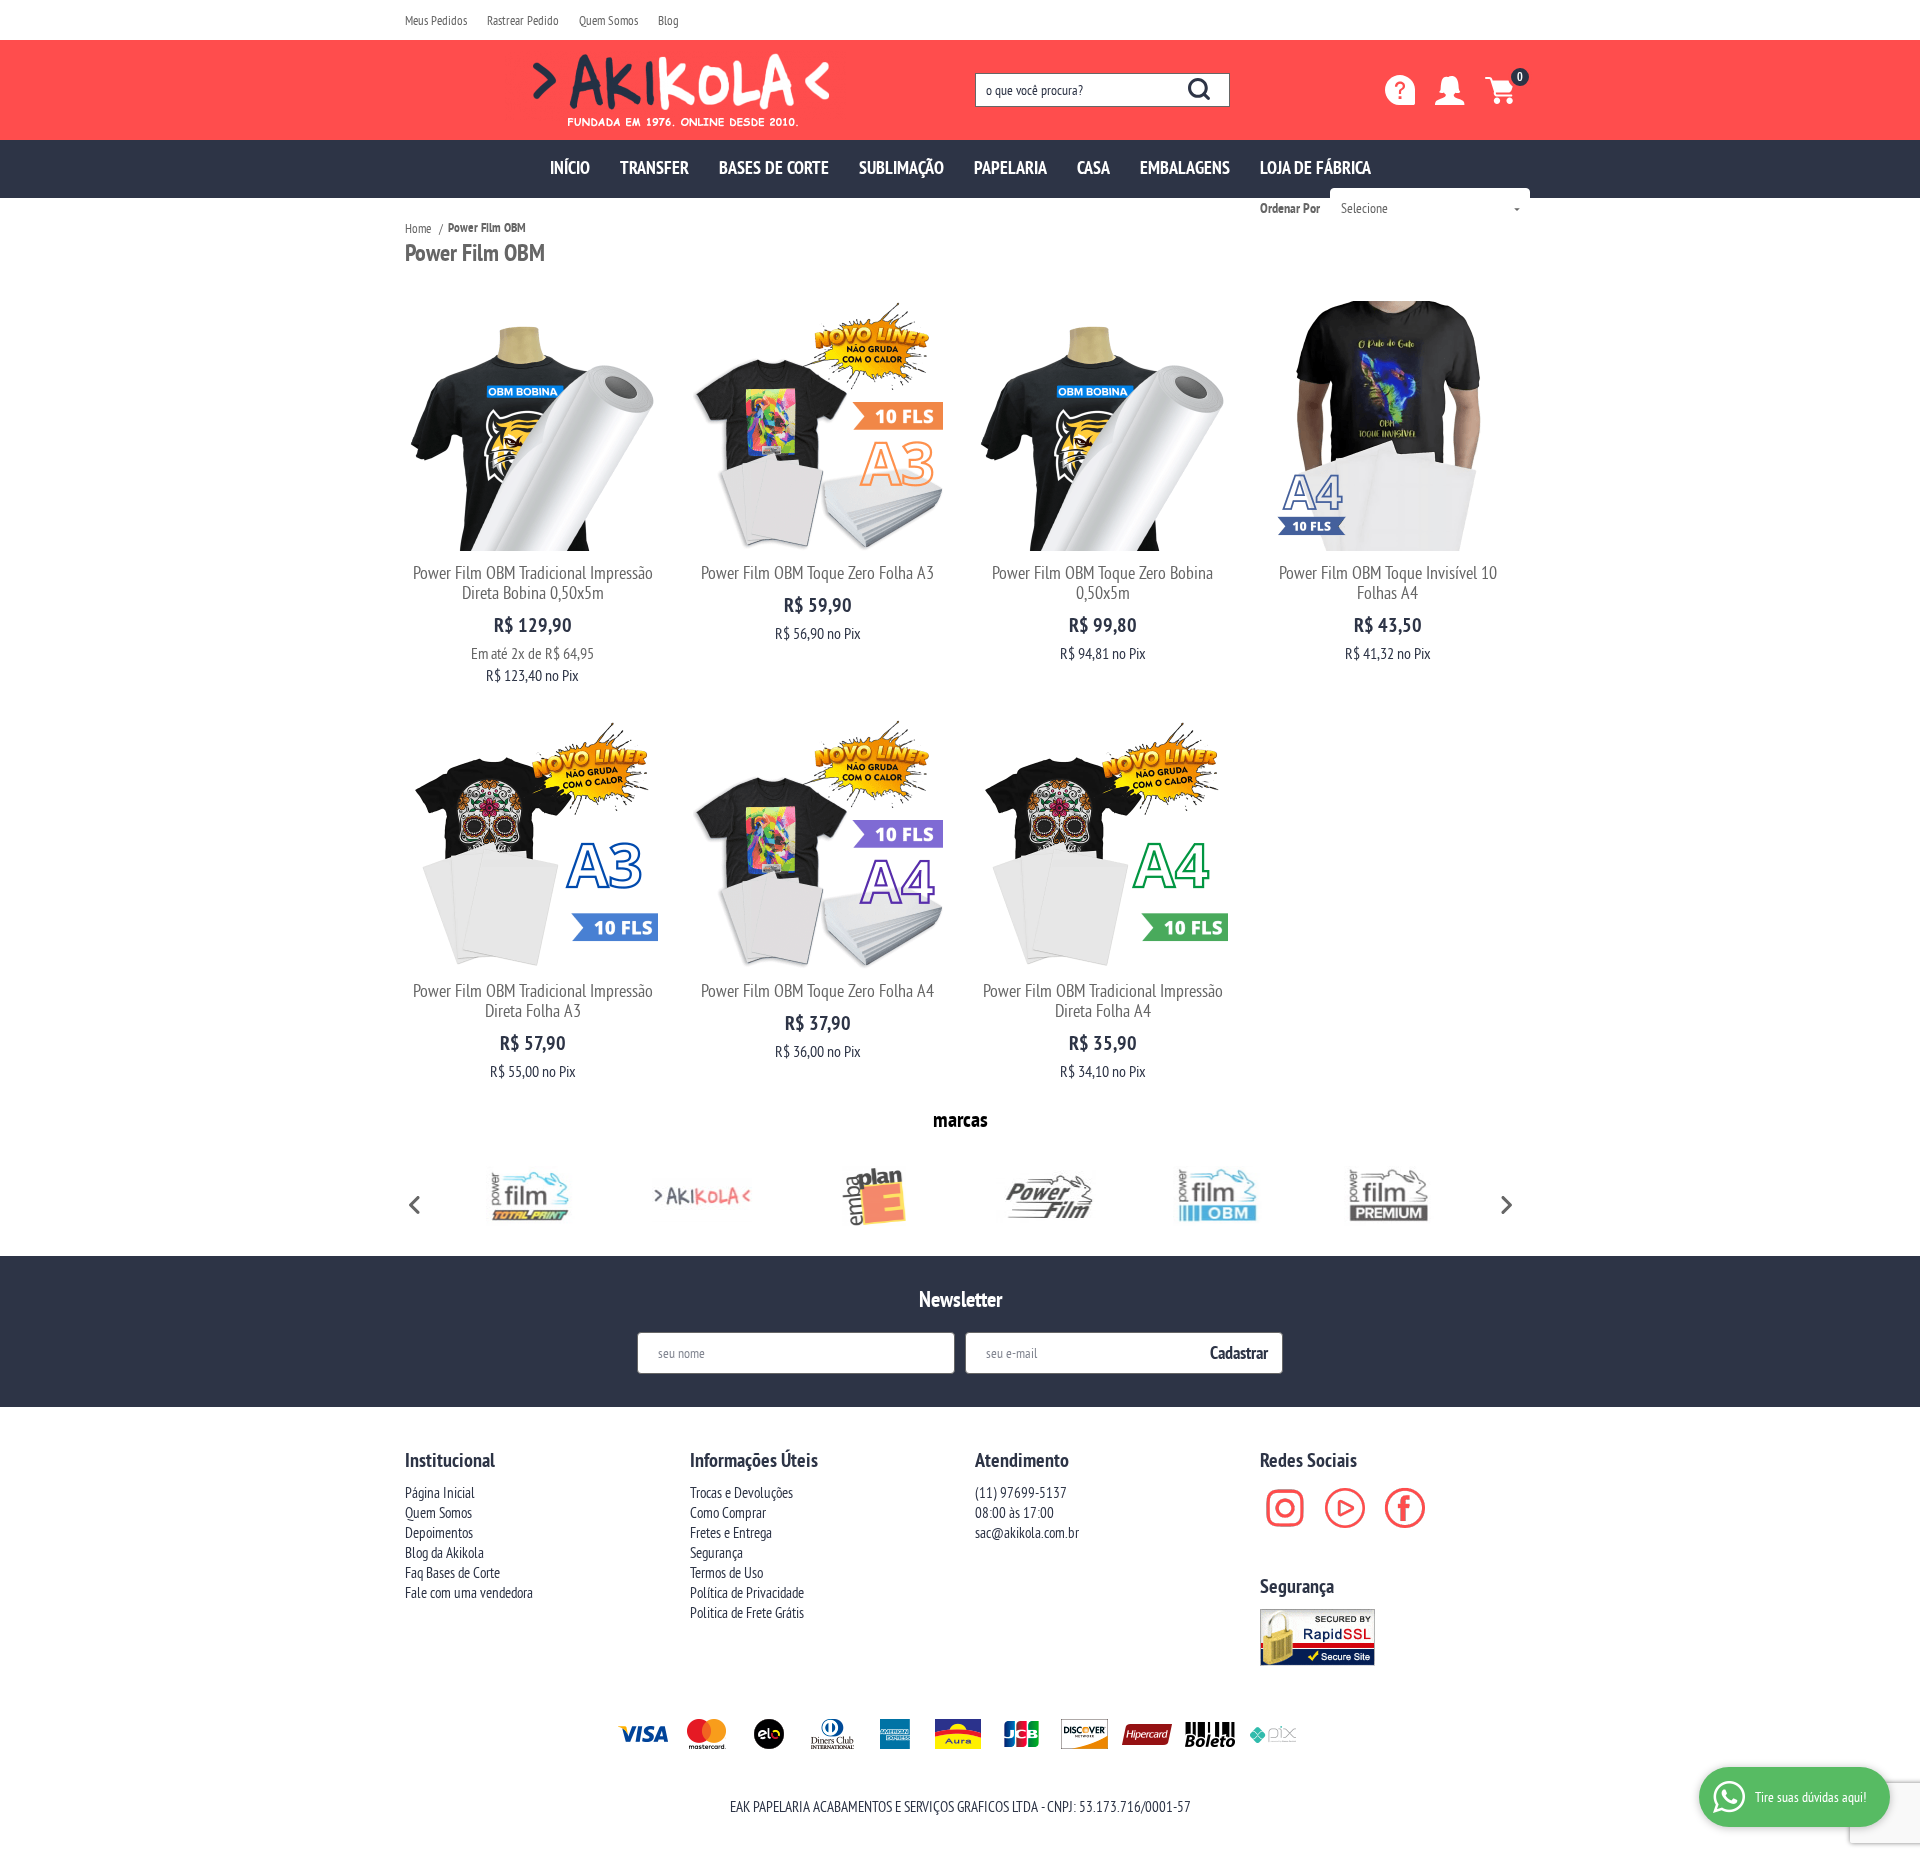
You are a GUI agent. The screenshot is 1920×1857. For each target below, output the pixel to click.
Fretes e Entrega (731, 1532)
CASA (1093, 167)
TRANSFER (654, 167)
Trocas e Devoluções (741, 1492)
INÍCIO (570, 167)
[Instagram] (1285, 1508)
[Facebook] (1405, 1508)
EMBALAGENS (1185, 167)
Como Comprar (728, 1512)
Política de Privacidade (747, 1592)
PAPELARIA (1010, 167)
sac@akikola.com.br (1027, 1532)
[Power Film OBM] (1218, 1196)
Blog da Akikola (444, 1552)
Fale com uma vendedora (469, 1592)
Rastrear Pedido (523, 20)
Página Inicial (440, 1492)
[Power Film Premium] (1389, 1196)
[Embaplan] (874, 1196)
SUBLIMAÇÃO (901, 167)
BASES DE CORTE (774, 167)
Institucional (450, 1460)
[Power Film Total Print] (531, 1196)
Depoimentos (439, 1532)
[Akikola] (703, 1196)
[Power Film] (1046, 1196)
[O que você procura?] (1199, 89)
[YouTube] (1345, 1508)
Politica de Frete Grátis (747, 1612)
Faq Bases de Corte (452, 1572)
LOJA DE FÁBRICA (1315, 167)
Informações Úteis (754, 1460)
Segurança (716, 1552)
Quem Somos (608, 20)
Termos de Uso (726, 1572)
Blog (668, 20)
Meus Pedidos (436, 20)
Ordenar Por (1290, 208)
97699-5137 (1021, 1492)
